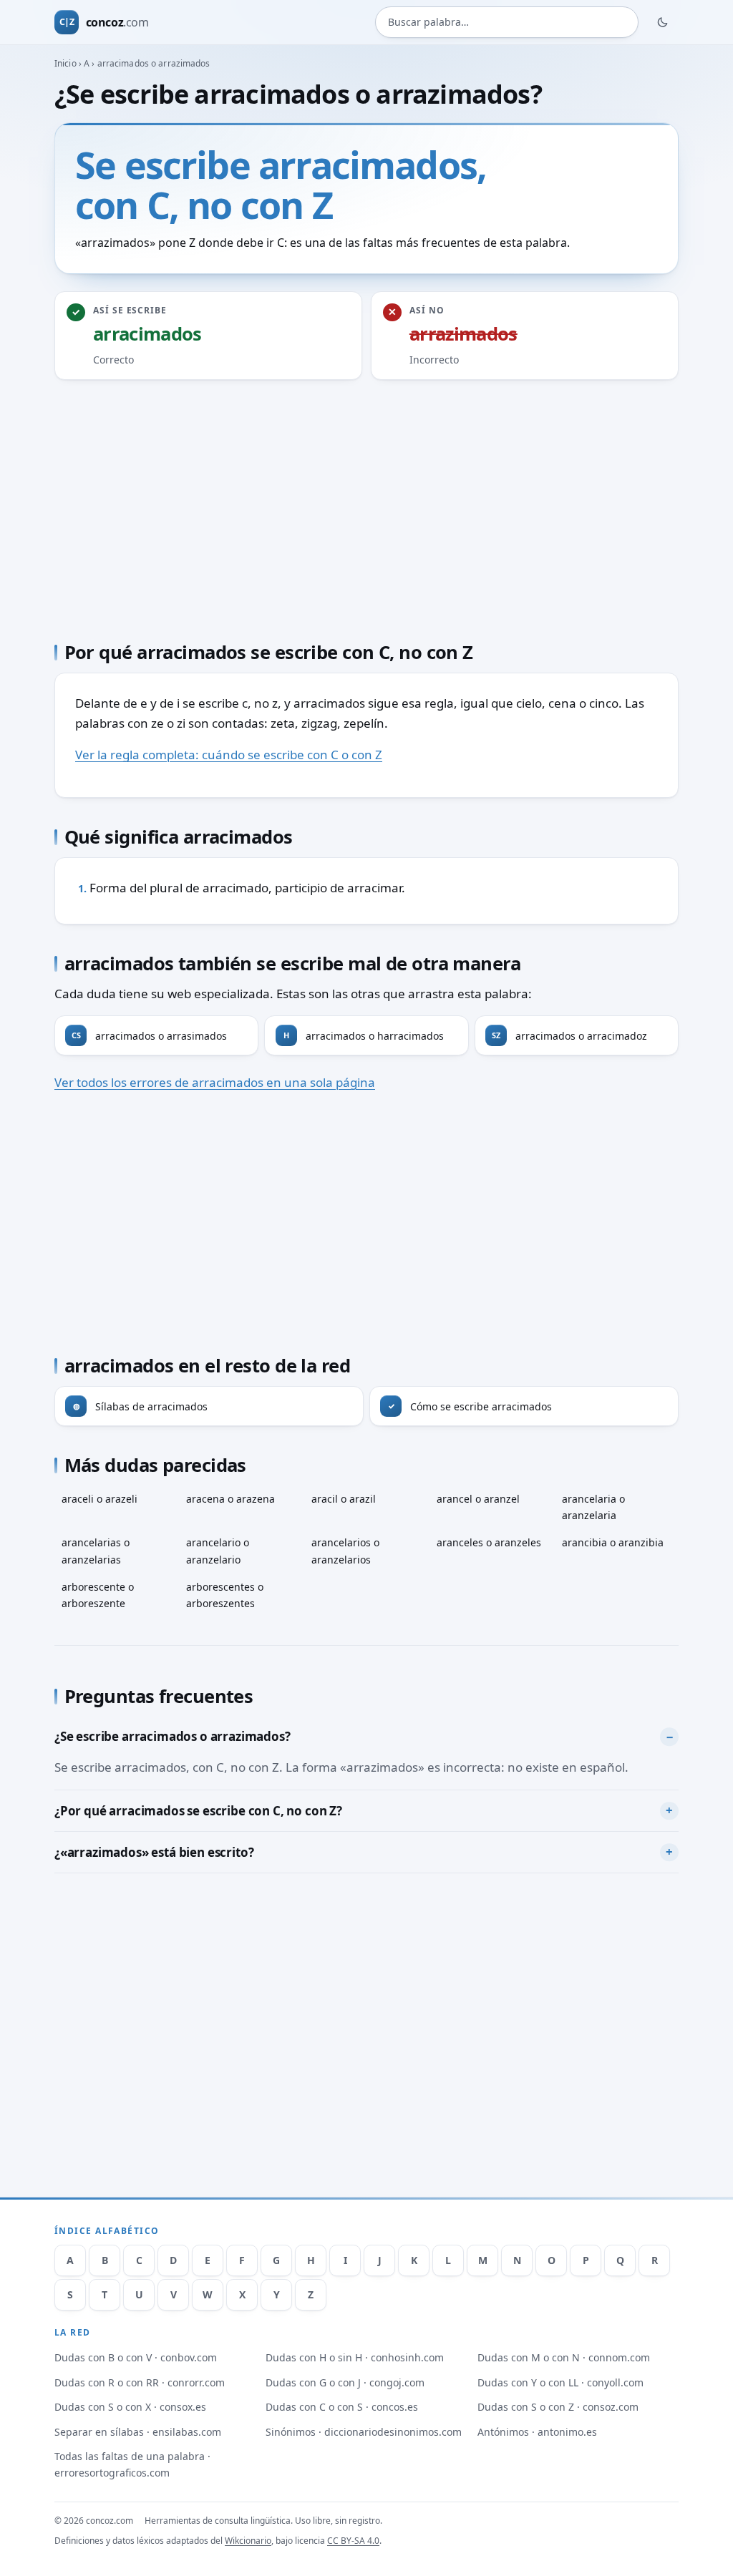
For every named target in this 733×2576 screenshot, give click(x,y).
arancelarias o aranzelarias (96, 1551)
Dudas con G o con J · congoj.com (345, 2382)
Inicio (65, 63)
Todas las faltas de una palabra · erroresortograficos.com (132, 2464)
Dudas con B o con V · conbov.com (136, 2357)
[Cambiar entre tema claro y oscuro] (663, 22)
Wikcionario (248, 2541)
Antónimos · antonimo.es (537, 2432)
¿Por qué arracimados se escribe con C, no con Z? (198, 1811)
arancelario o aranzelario (218, 1551)
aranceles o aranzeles (489, 1542)
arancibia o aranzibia (613, 1542)
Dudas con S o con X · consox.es (130, 2407)
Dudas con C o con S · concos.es (342, 2407)
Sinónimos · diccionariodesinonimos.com (364, 2432)
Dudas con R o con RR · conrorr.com (140, 2382)
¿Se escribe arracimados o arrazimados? (173, 1736)
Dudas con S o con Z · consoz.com (558, 2407)
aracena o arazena (230, 1499)
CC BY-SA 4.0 (353, 2541)
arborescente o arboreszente (98, 1595)
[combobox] (507, 22)
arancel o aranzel (478, 1499)
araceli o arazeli (99, 1499)
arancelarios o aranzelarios (345, 1551)
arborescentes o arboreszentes (225, 1595)
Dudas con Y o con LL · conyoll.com (560, 2382)
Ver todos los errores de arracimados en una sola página (215, 1082)
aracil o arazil (344, 1499)
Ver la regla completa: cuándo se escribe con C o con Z (229, 755)
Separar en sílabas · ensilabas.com (138, 2432)
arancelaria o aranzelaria (593, 1507)
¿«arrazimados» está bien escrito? (154, 1852)
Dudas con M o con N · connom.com (564, 2357)
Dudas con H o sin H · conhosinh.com (355, 2357)
